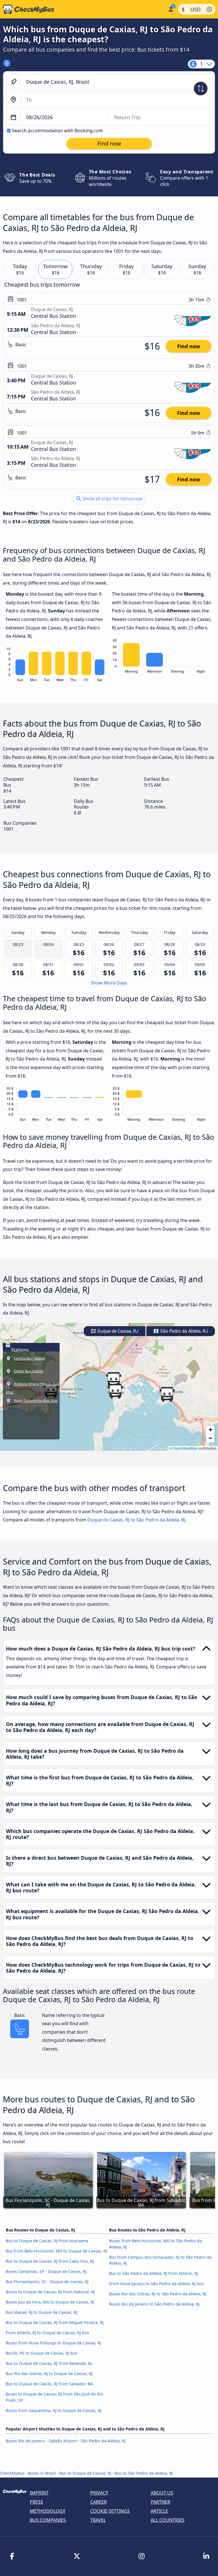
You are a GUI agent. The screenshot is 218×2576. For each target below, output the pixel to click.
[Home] (83, 9)
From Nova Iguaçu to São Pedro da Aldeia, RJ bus (156, 2284)
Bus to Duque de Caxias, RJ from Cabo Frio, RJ (50, 2261)
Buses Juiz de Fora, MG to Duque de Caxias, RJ (50, 2302)
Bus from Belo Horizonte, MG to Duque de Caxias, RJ (56, 2251)
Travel (98, 2520)
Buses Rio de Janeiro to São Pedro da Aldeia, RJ (154, 2304)
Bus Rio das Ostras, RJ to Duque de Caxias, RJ (49, 2374)
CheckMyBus (12, 2473)
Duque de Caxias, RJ (117, 1331)
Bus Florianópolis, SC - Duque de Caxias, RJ (47, 2282)
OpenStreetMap (185, 1448)
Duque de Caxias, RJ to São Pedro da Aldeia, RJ (136, 1520)
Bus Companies (48, 2520)
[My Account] (170, 9)
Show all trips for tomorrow (112, 499)
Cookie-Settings (110, 2511)
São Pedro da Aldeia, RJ (184, 1331)
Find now (189, 346)
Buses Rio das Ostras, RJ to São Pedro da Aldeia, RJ (158, 2294)
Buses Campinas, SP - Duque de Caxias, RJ (46, 2271)
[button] (114, 1380)
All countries (168, 2520)
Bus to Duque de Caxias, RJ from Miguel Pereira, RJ (55, 2322)
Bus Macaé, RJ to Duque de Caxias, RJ (41, 2312)
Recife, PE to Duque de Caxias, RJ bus (42, 2353)
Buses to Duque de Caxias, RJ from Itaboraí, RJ (50, 2292)
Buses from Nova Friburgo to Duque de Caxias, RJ (54, 2343)
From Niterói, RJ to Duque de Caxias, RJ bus (47, 2333)
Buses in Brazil (42, 2473)
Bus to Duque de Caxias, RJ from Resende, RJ (49, 2363)
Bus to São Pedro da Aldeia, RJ (144, 2473)
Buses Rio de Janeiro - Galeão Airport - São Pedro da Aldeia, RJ (66, 2441)
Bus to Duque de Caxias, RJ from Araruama (47, 2241)
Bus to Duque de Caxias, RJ (85, 2473)
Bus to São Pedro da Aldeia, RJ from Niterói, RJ (154, 2273)
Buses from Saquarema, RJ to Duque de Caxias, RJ (54, 2410)
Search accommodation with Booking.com (57, 131)
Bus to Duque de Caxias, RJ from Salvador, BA (49, 2384)
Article (159, 2511)
